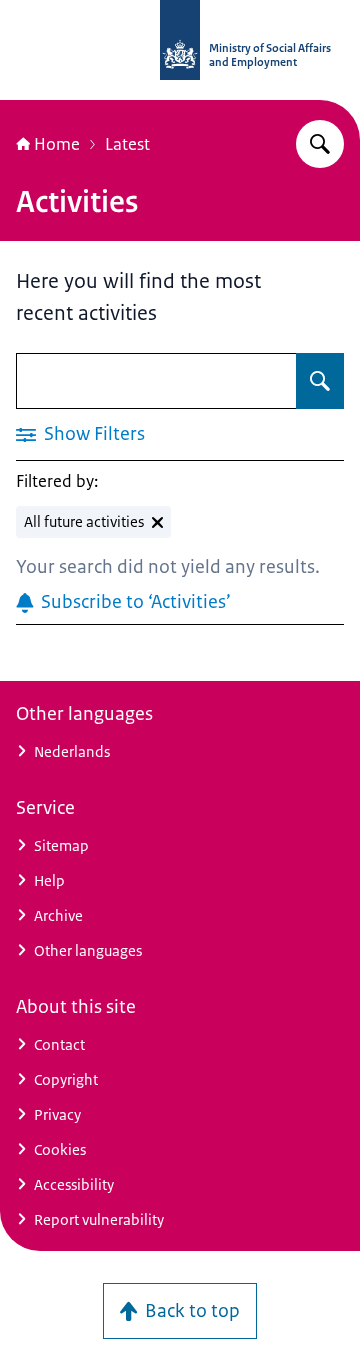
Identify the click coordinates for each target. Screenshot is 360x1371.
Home (57, 144)
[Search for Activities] (320, 381)
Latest (127, 144)
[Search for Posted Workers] (320, 144)
